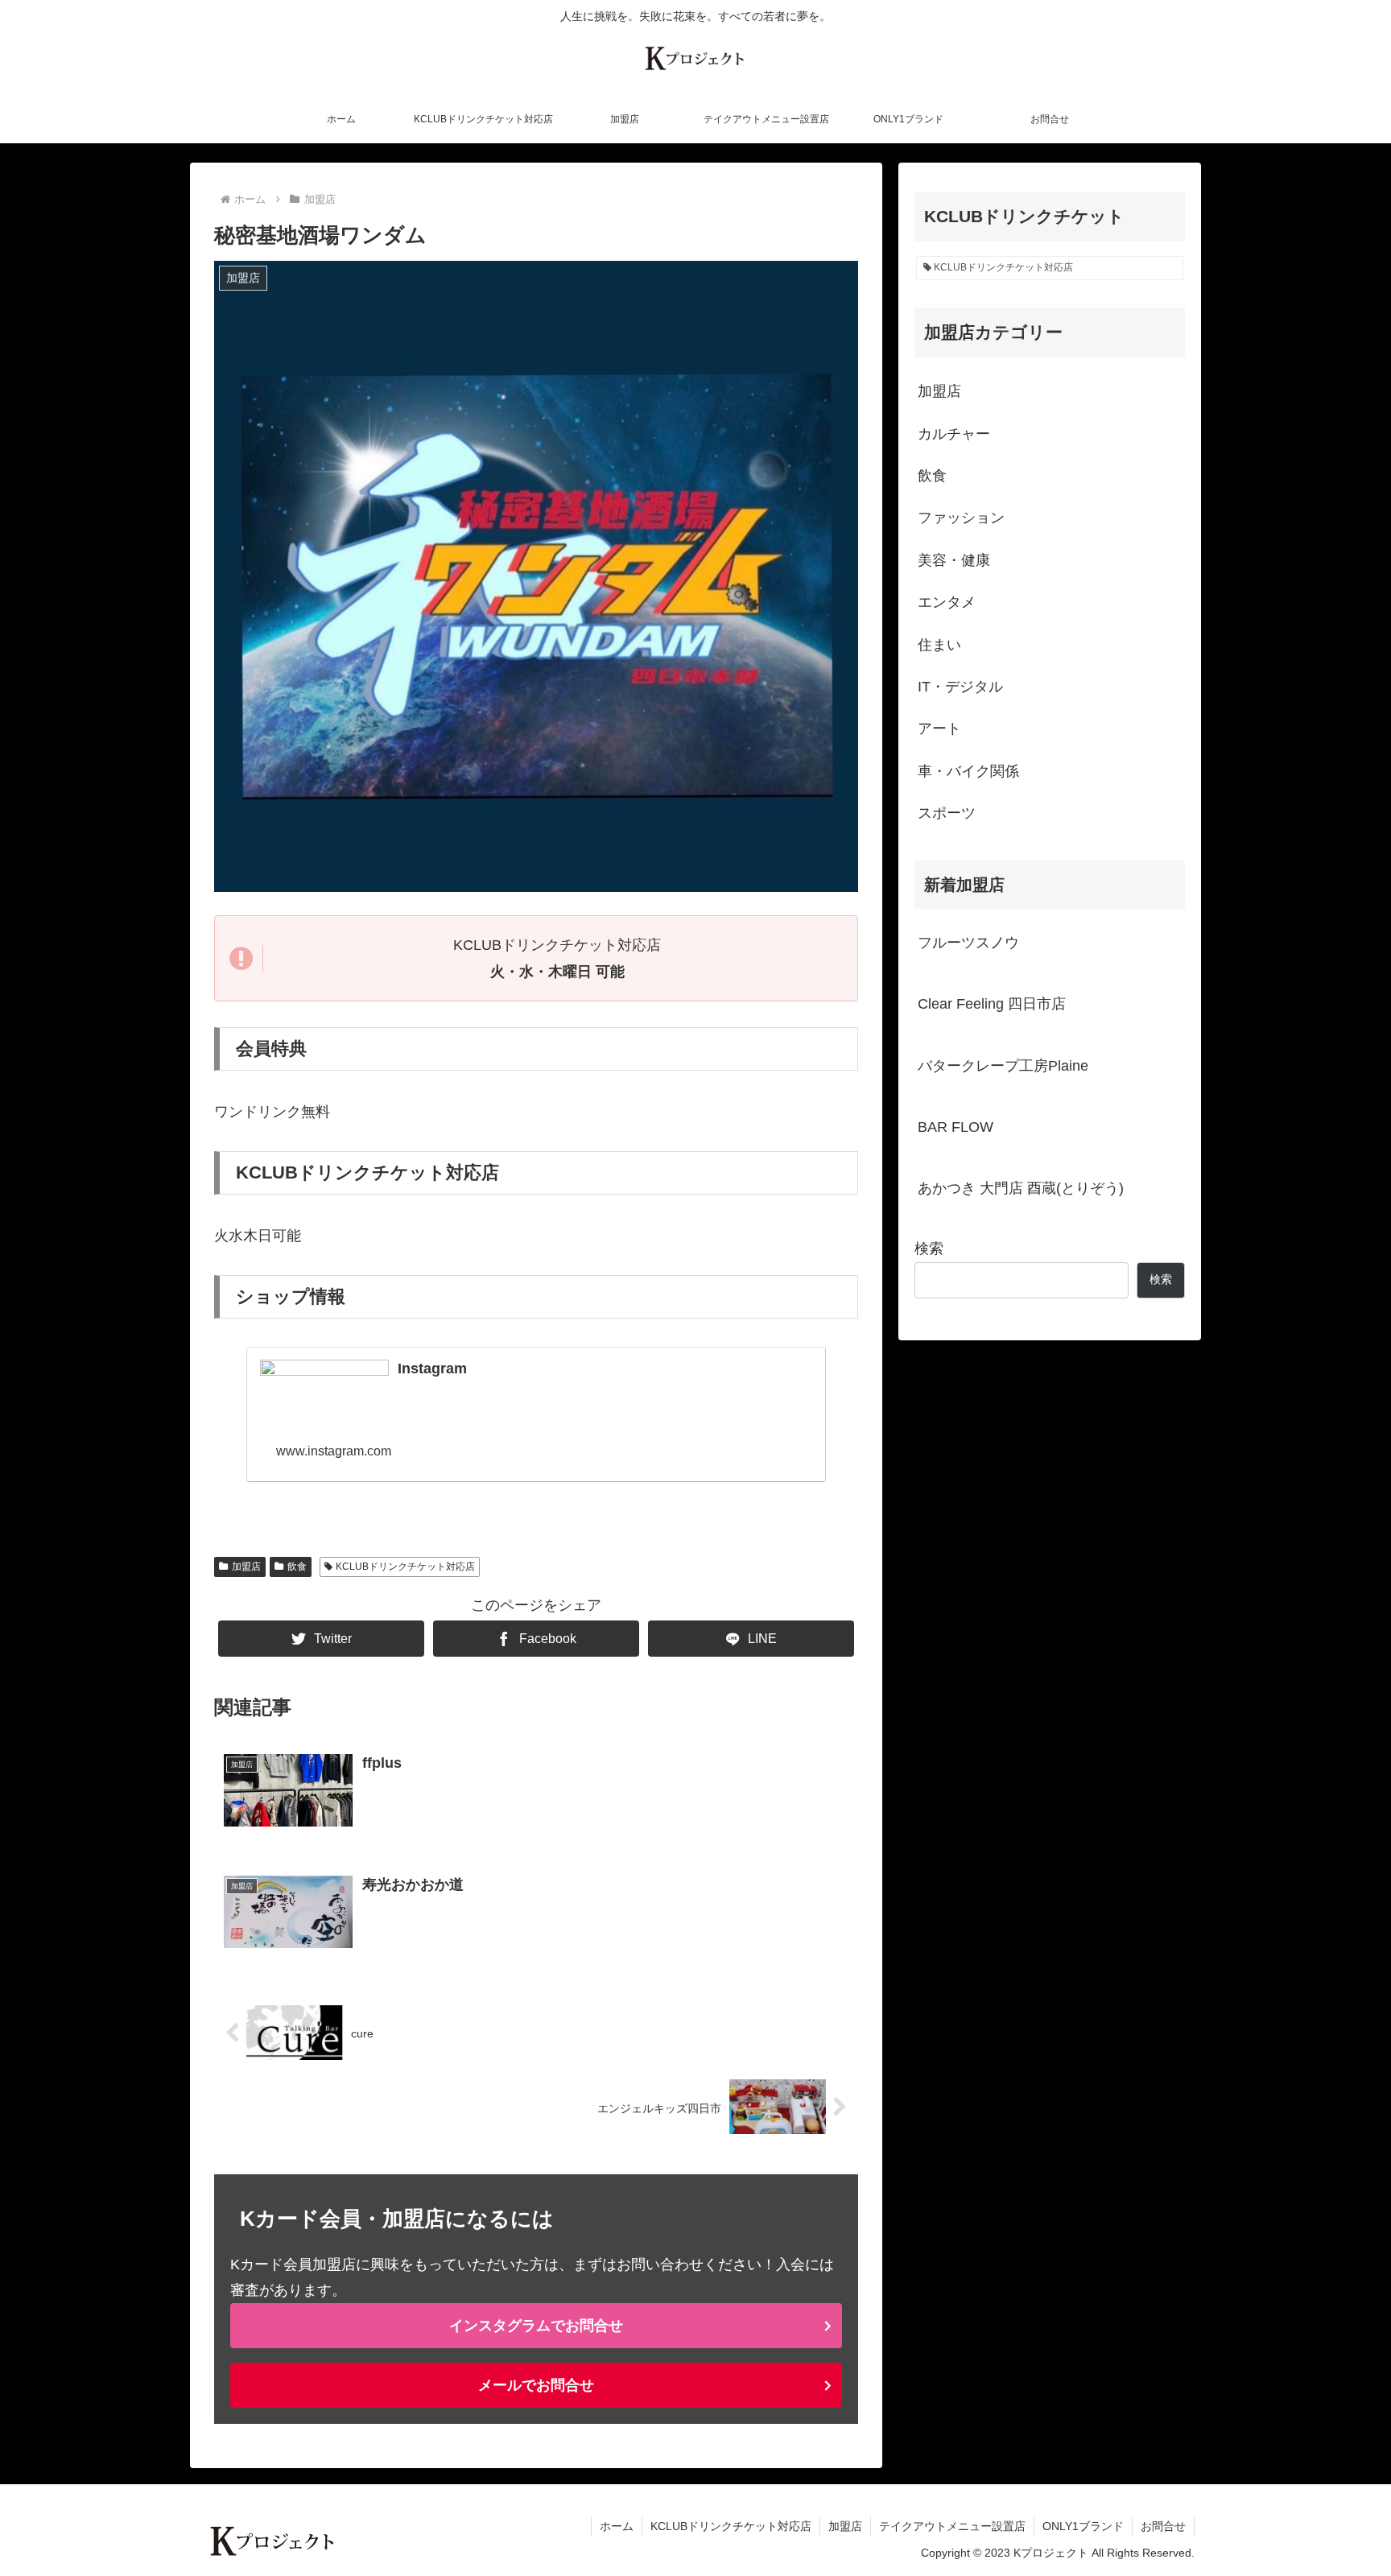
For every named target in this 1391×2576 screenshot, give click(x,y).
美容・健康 (954, 560)
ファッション (961, 518)
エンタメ (947, 602)
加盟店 (246, 1567)
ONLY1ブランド (1083, 2526)
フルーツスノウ (968, 943)
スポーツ (947, 813)
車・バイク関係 (968, 771)
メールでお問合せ (536, 2386)
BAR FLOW (956, 1127)
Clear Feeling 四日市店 (992, 1004)
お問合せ (1163, 2526)
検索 (929, 1249)
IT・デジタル (960, 687)
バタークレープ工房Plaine (1003, 1066)
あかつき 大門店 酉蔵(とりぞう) (1021, 1188)
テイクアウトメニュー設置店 (952, 2526)
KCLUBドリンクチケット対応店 (405, 1567)
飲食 (297, 1567)
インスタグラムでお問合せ (536, 2326)
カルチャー (954, 434)
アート (939, 729)
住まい (939, 645)
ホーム (617, 2526)
